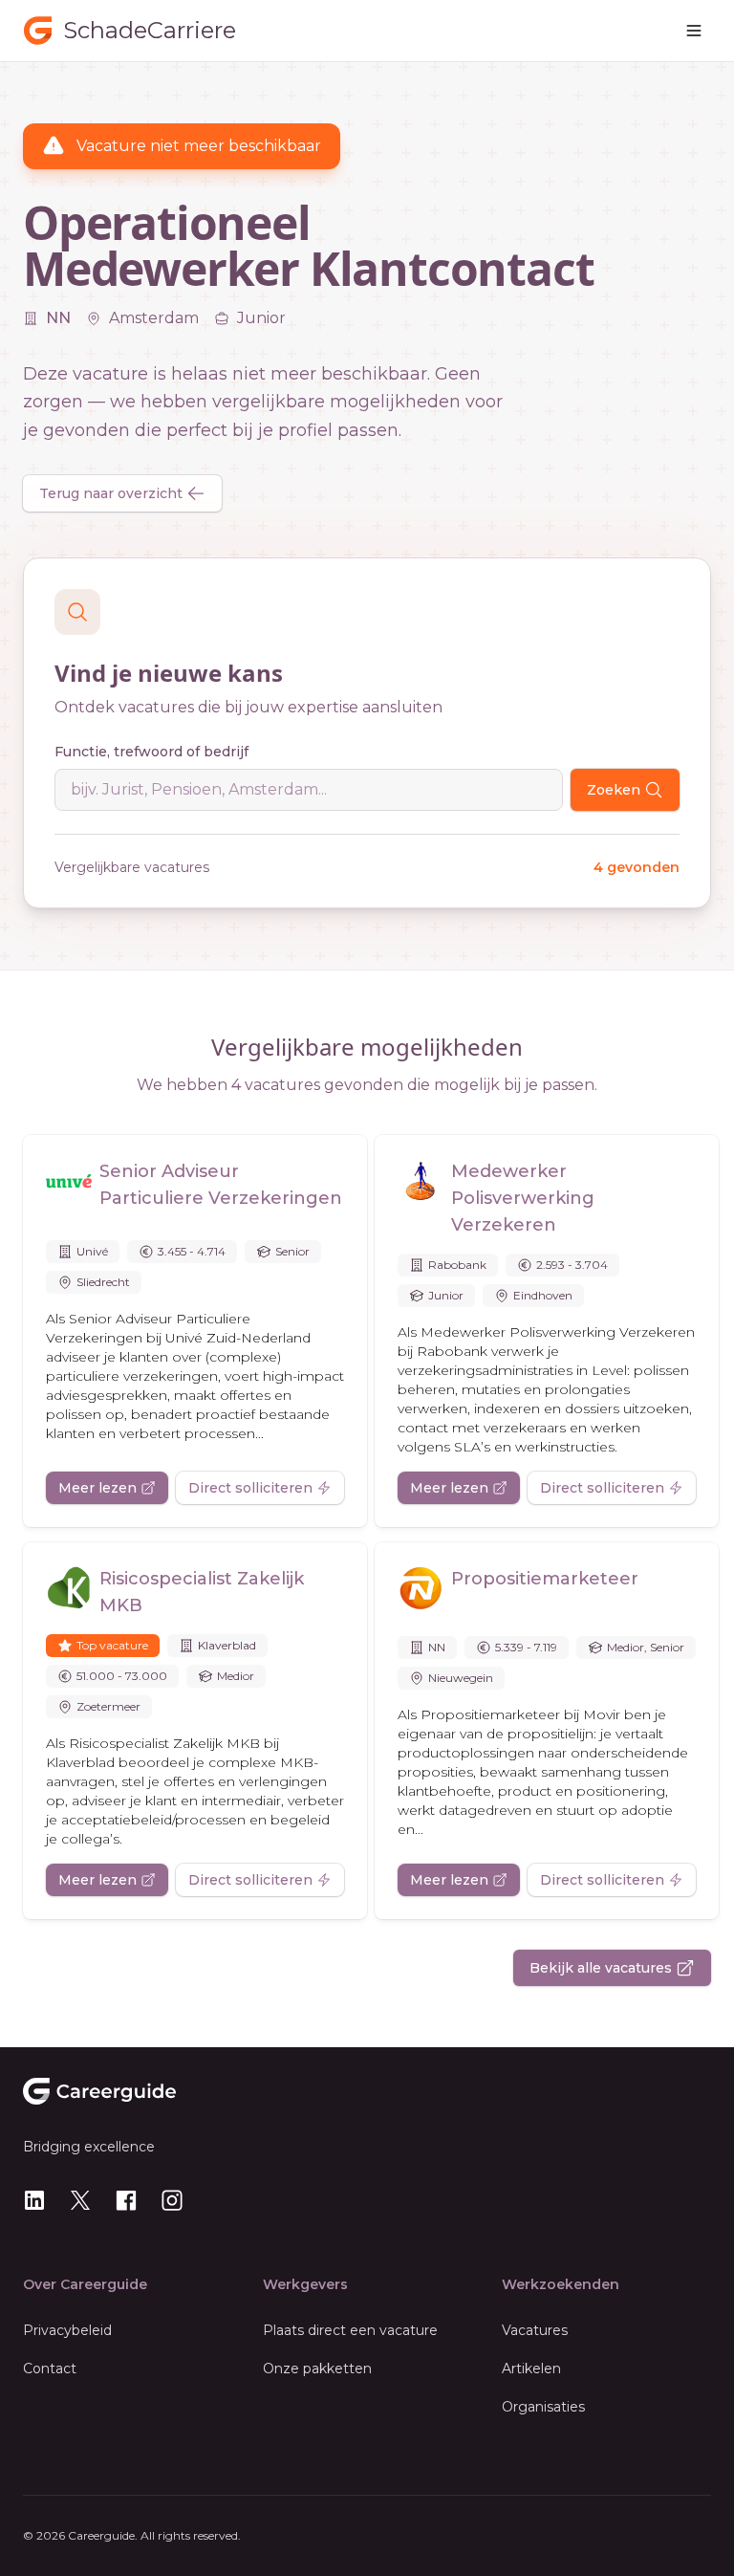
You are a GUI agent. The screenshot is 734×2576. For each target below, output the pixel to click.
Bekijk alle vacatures (601, 1968)
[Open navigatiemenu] (694, 31)
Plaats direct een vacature (350, 2330)
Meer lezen (97, 1488)
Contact (50, 2369)
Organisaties (543, 2407)
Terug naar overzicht (111, 493)
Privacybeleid (67, 2330)
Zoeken (614, 790)
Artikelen (531, 2369)
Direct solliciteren (250, 1488)
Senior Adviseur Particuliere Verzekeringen (221, 1185)
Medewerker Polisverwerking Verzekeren (523, 1198)
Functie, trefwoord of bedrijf (151, 752)
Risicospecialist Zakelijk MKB (202, 1592)
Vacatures (535, 2330)
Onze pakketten (317, 2369)
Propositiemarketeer (545, 1579)
